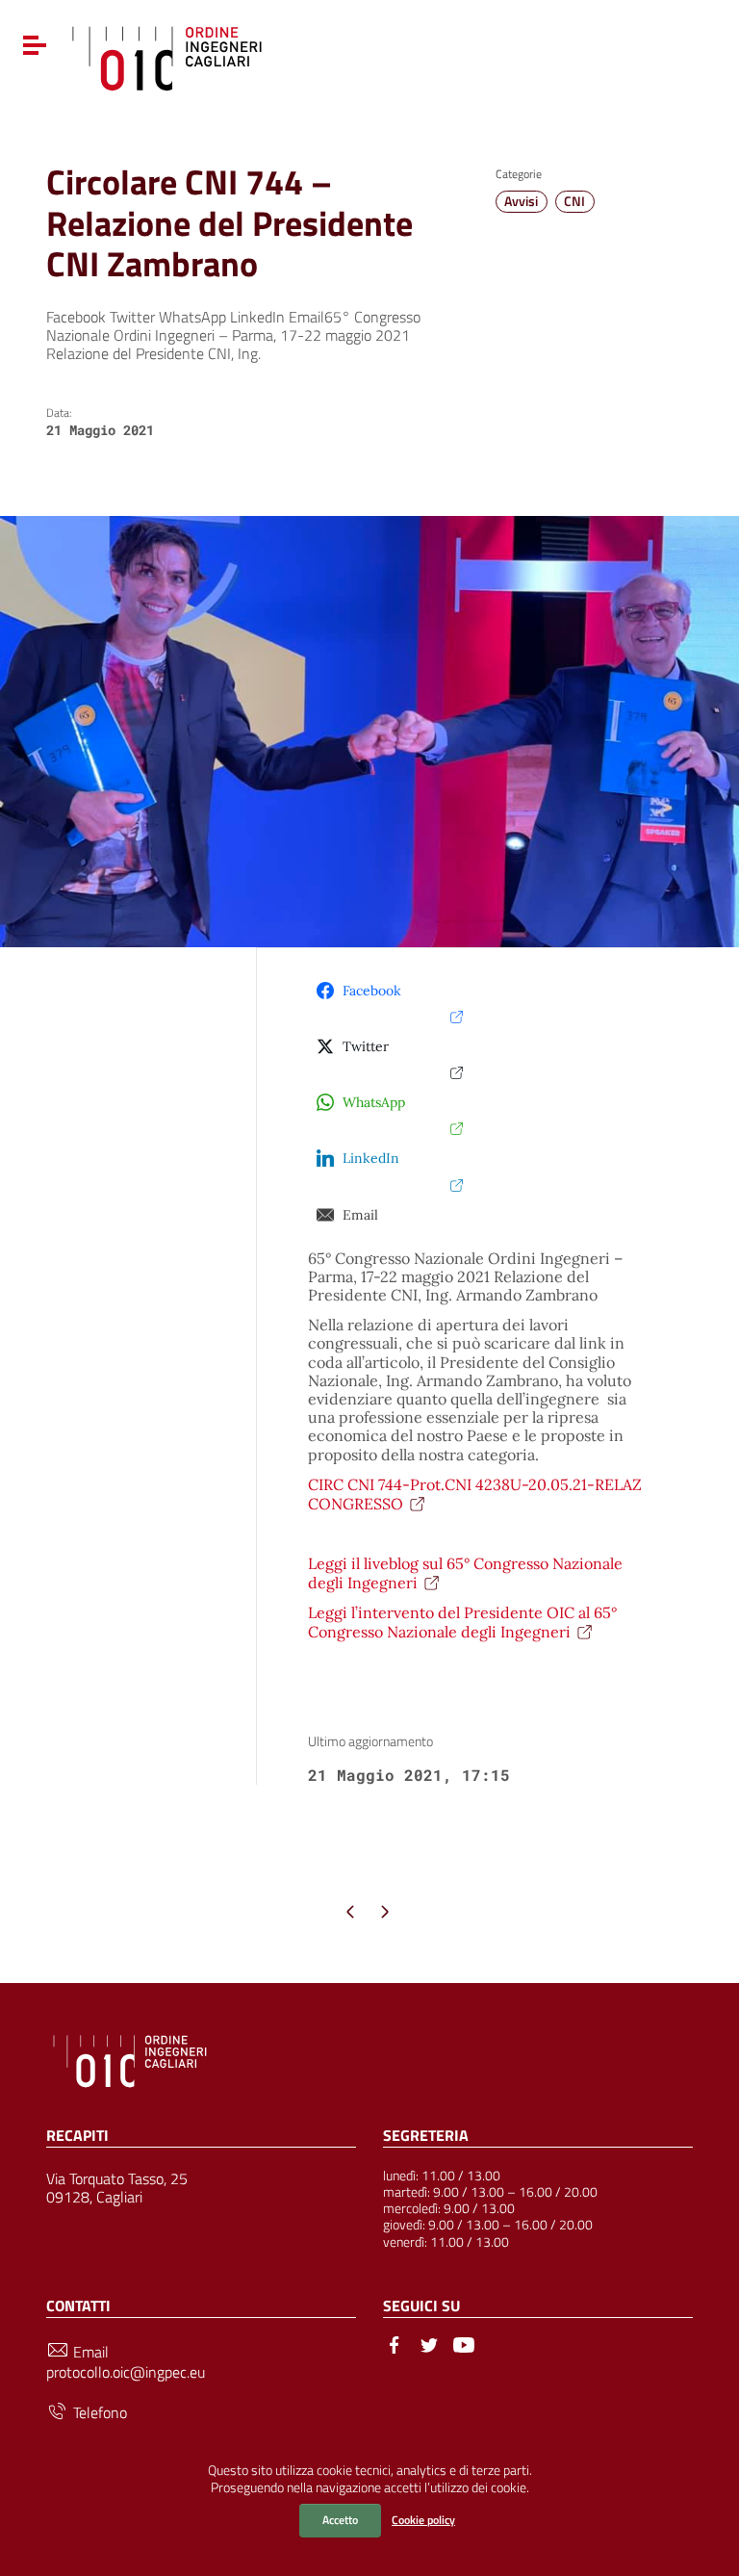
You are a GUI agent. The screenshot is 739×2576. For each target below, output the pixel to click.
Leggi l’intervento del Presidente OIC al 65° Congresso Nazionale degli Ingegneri (462, 1622)
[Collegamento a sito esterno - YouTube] (464, 2343)
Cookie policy (423, 2520)
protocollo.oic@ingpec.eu (126, 2372)
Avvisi (521, 201)
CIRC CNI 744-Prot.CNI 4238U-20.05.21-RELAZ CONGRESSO (475, 1494)
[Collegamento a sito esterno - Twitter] (429, 2343)
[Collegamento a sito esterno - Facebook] (395, 2343)
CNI (574, 201)
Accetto (340, 2520)
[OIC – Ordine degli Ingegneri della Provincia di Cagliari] (167, 56)
